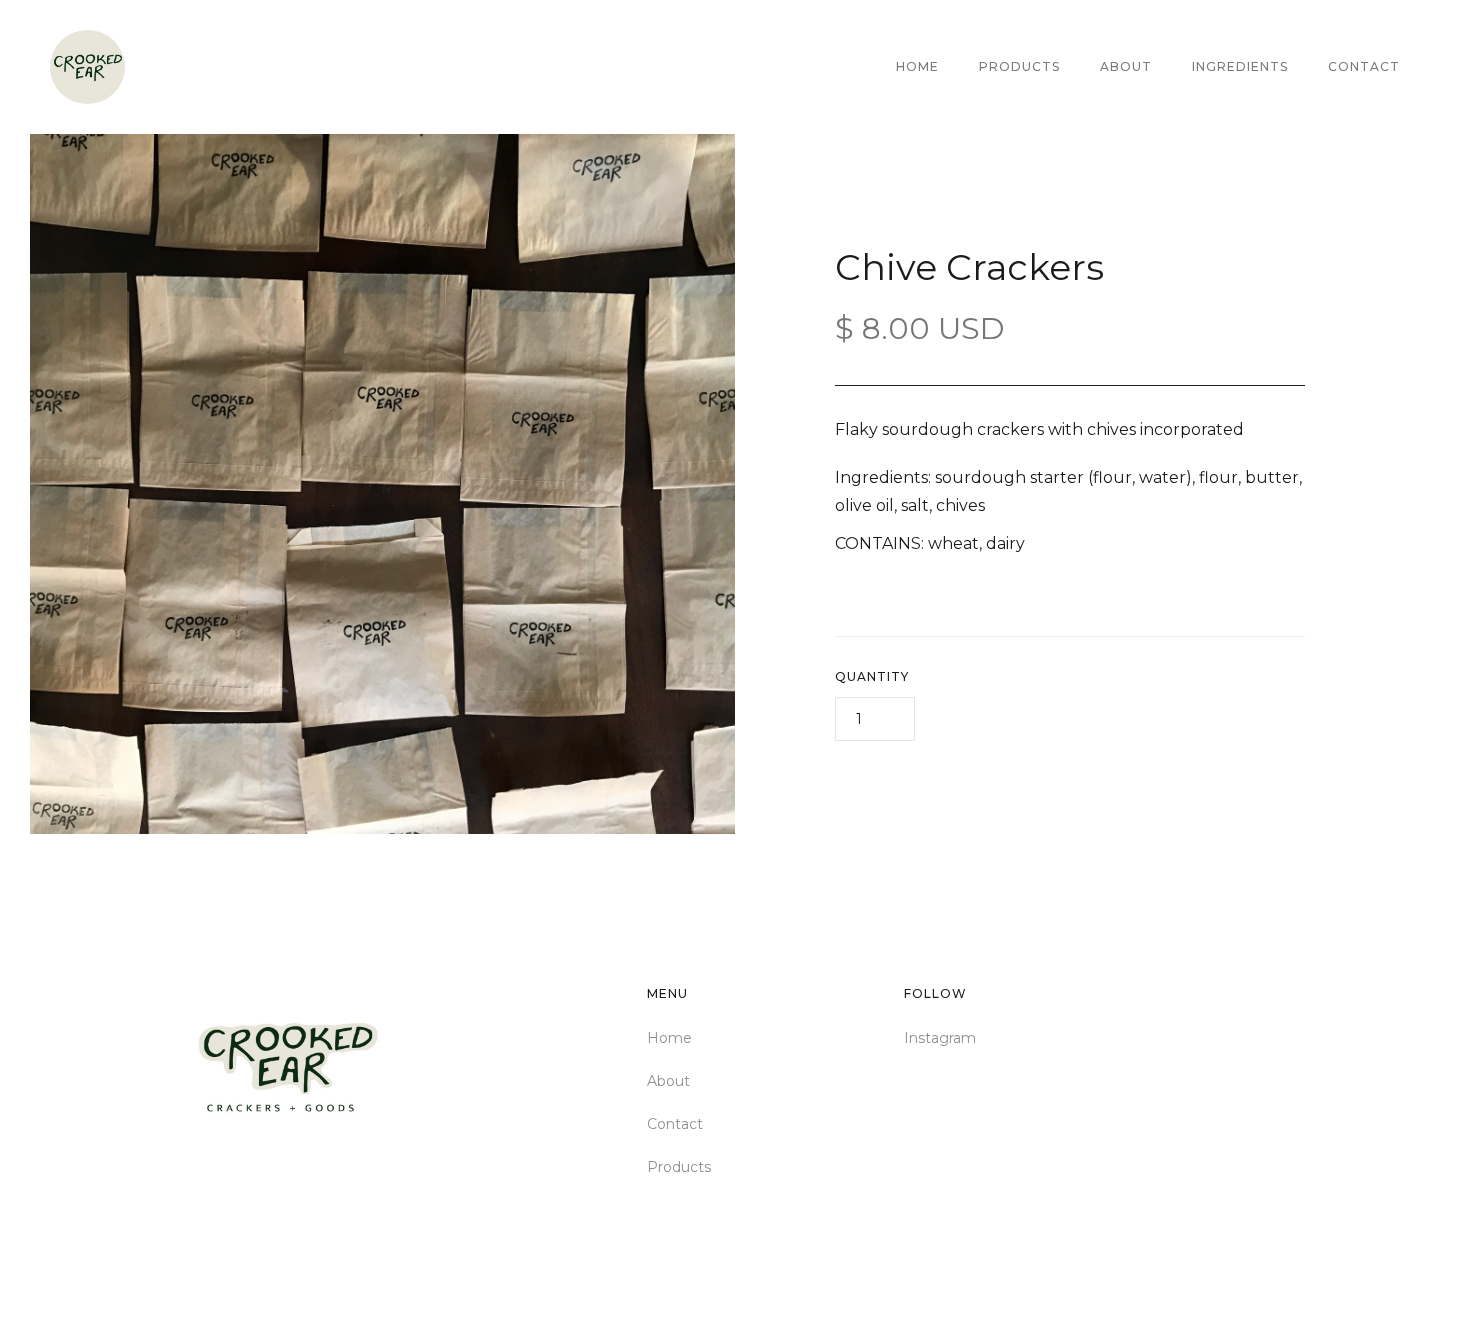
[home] (87, 67)
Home (917, 66)
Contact (1364, 66)
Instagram (940, 1038)
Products (1019, 66)
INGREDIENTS (1240, 66)
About (1126, 66)
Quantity (872, 676)
